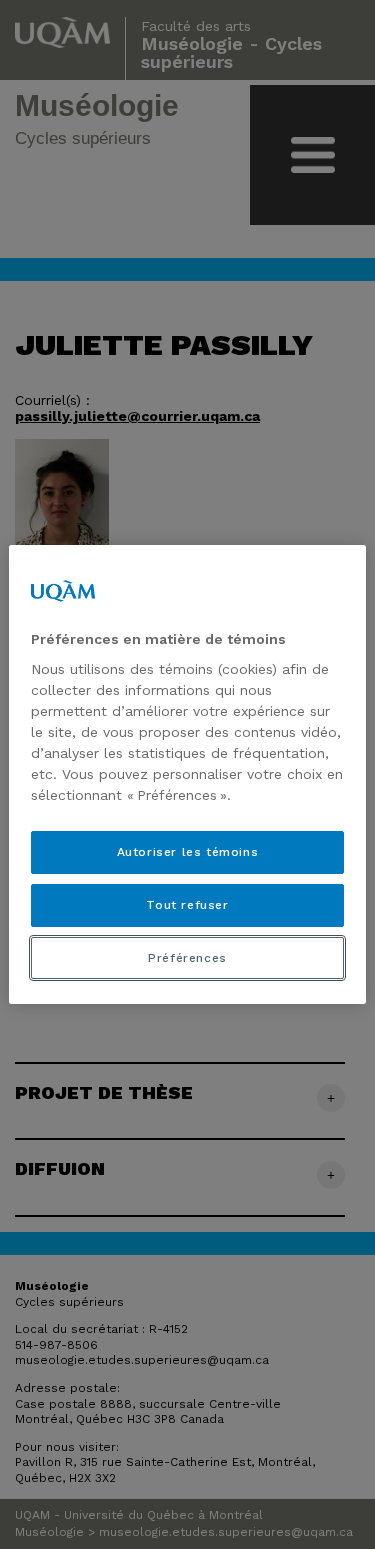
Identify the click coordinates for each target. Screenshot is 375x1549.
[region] (187, 775)
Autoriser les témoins (188, 852)
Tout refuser (187, 905)
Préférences (187, 958)
